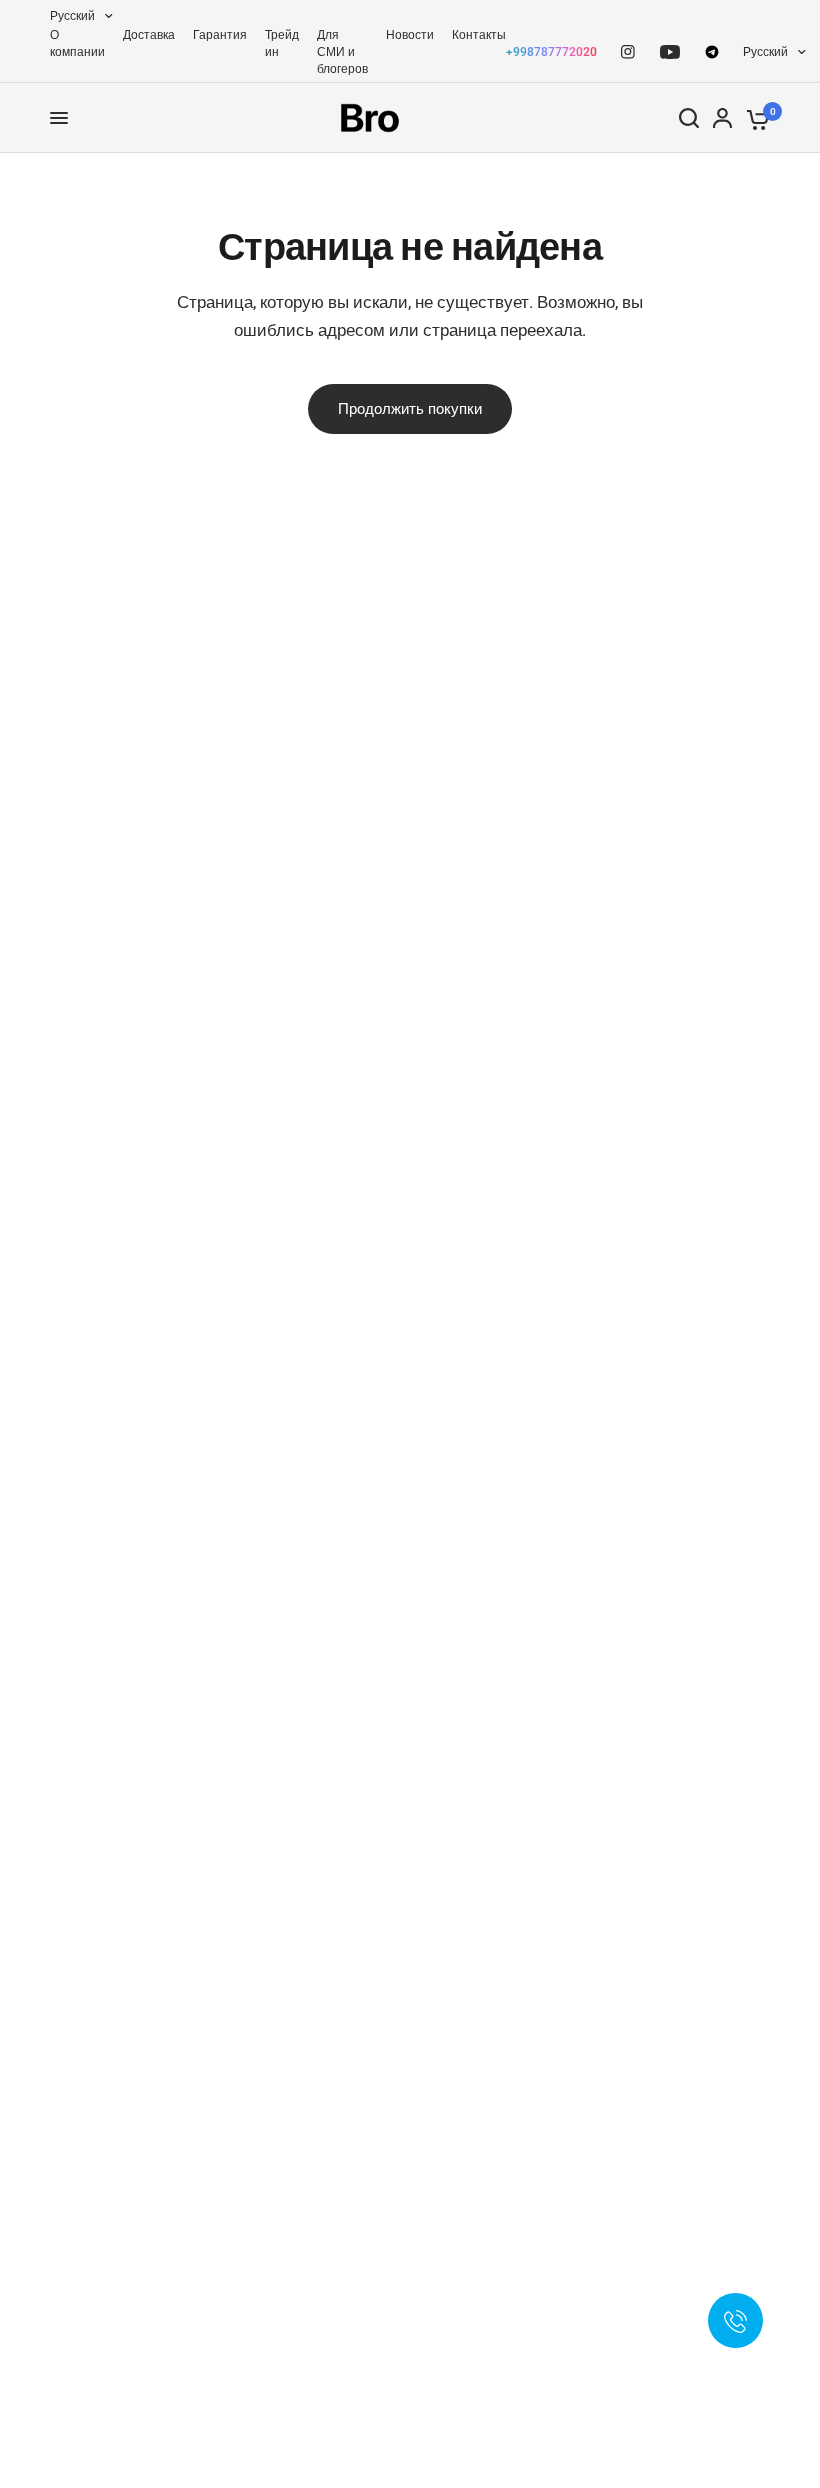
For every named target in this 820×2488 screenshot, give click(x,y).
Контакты (479, 35)
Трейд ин (282, 43)
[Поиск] (689, 118)
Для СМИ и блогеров (342, 52)
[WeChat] (712, 52)
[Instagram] (628, 52)
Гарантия (220, 35)
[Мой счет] (722, 118)
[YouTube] (670, 52)
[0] (754, 118)
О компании (77, 43)
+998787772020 (551, 52)
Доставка (149, 35)
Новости (410, 35)
